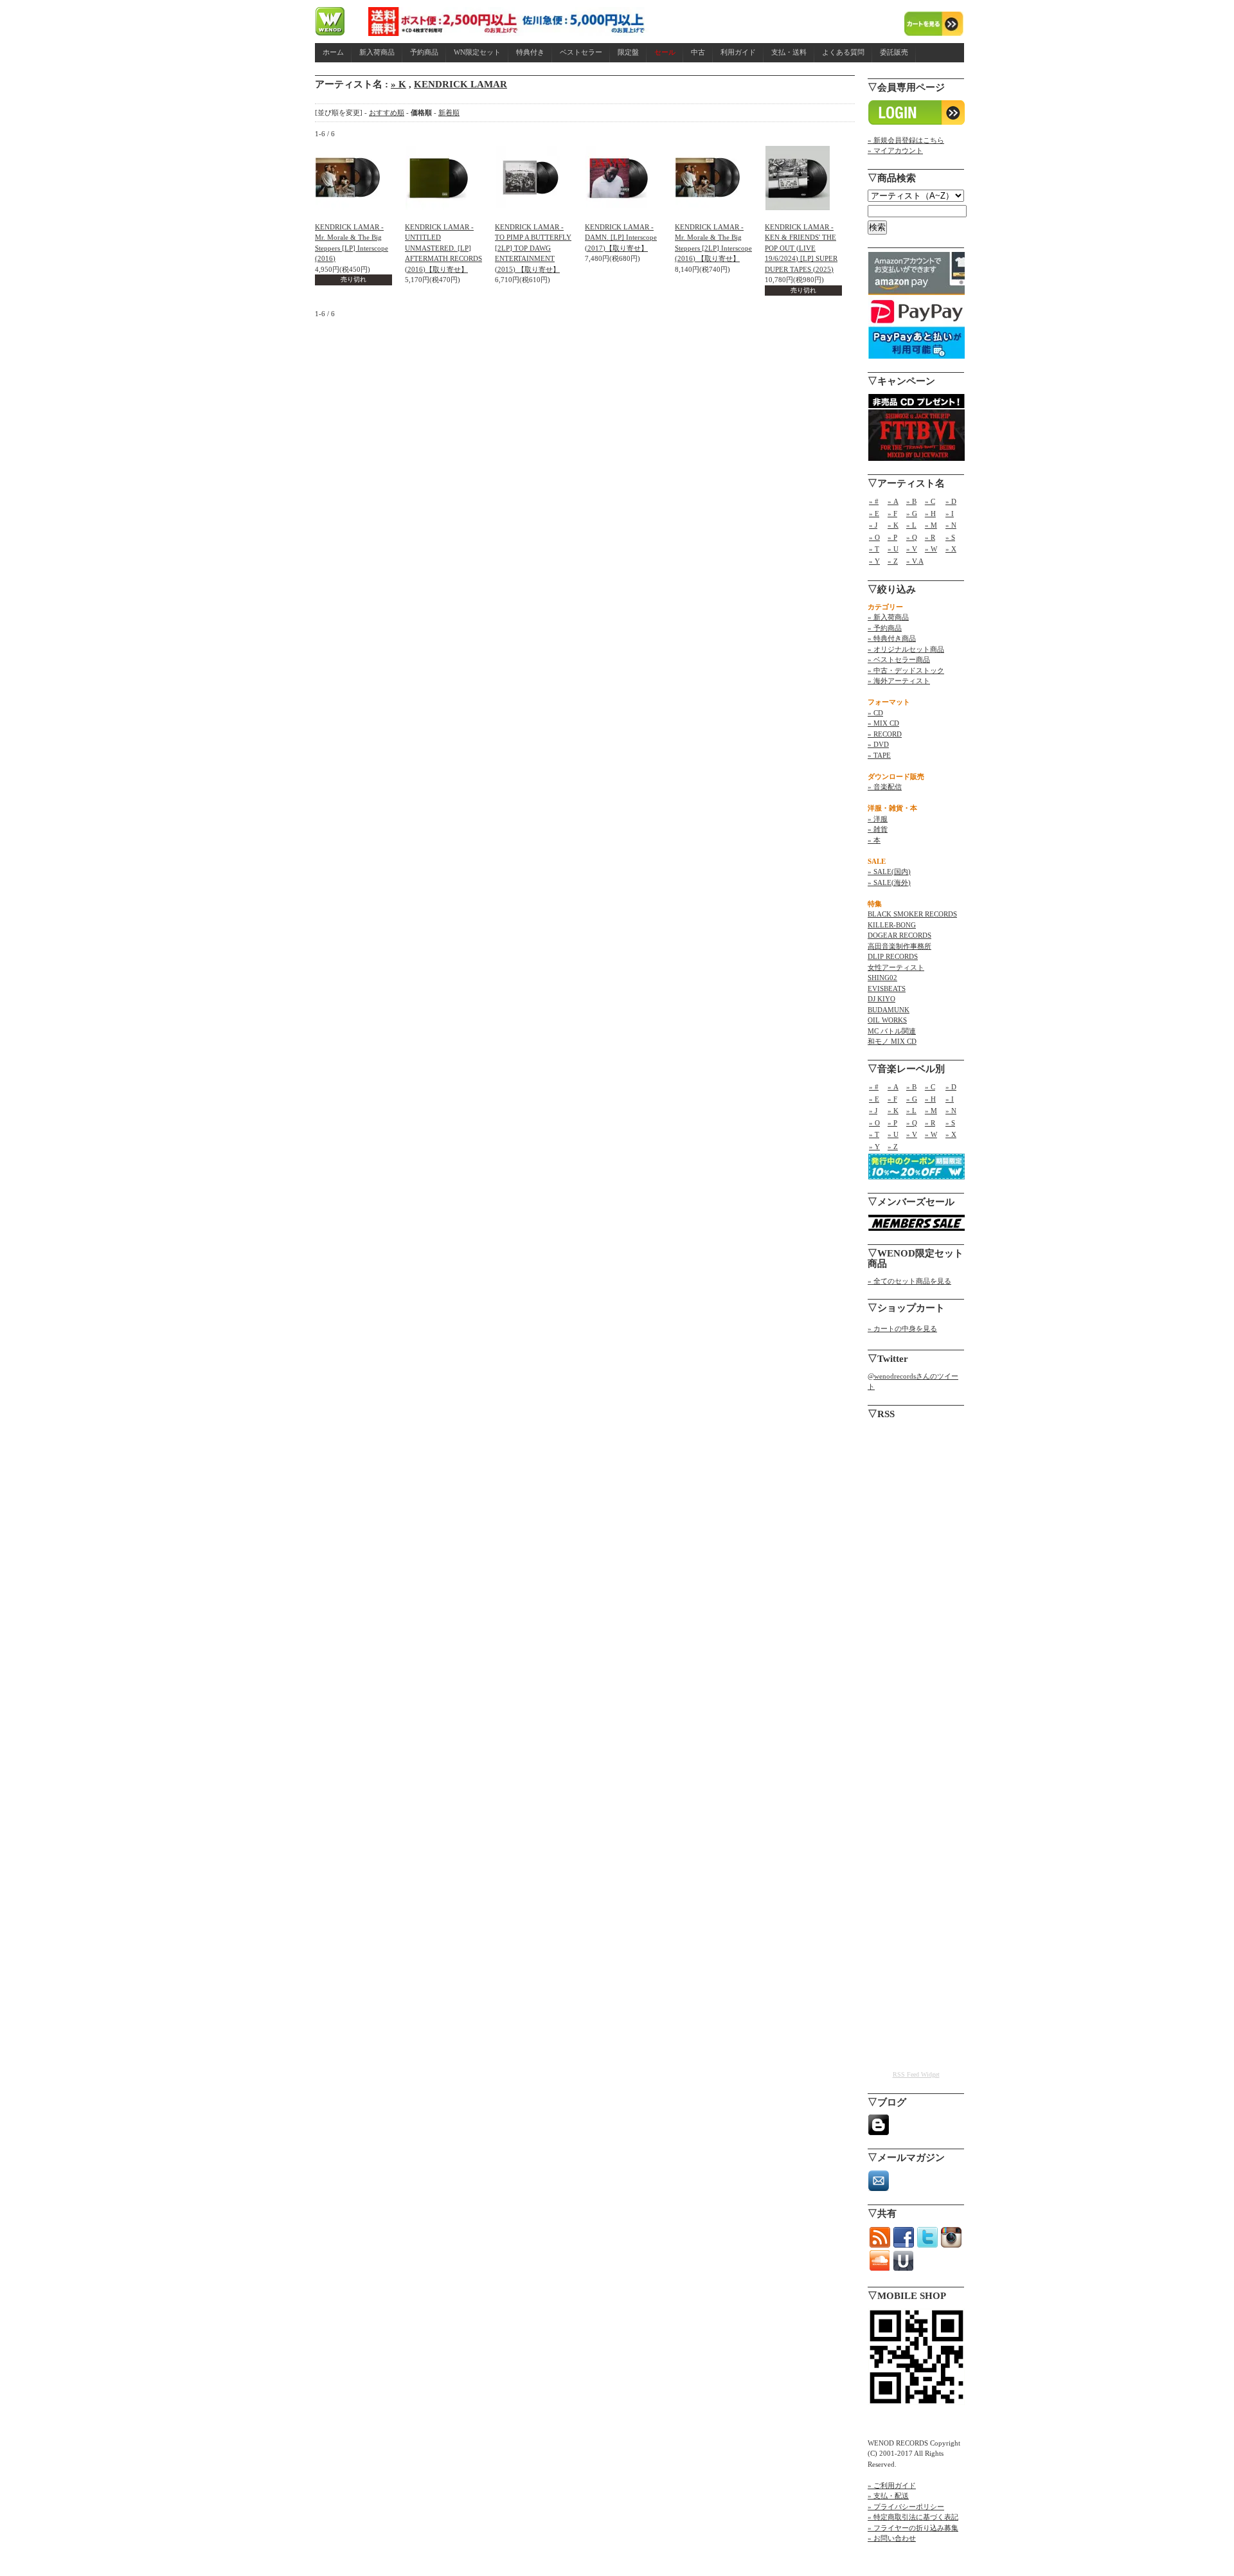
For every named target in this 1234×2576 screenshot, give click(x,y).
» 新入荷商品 (888, 617)
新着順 (449, 112)
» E (874, 514)
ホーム (333, 52)
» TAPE (879, 755)
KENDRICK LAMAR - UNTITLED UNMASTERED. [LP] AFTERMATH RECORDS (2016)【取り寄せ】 (443, 248)
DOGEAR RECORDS (899, 935)
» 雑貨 (878, 829)
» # (874, 501)
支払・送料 (789, 52)
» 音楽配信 (885, 787)
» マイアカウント (895, 150)
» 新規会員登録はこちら (906, 140)
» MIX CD (883, 723)
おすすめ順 (387, 112)
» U (893, 549)
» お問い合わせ (892, 2538)
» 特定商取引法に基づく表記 (913, 2517)
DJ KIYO (881, 999)
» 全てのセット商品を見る (909, 1281)
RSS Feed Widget (916, 2074)
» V (912, 549)
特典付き (530, 52)
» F (892, 514)
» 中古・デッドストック (906, 670)
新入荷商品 (377, 52)
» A (893, 501)
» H (930, 514)
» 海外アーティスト (899, 681)
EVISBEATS (887, 988)
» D (951, 501)
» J (873, 525)
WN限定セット (477, 52)
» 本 (874, 840)
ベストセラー (581, 52)
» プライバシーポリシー (906, 2507)
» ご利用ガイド (892, 2485)
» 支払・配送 (888, 2496)
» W (931, 549)
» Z (893, 561)
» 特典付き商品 (892, 638)
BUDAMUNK (889, 1010)
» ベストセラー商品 (899, 659)
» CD (875, 713)
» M (931, 525)
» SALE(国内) (889, 872)
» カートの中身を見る (902, 1328)
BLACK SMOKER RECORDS (912, 914)
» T (874, 549)
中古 (698, 52)
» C (930, 501)
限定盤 (628, 52)
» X (951, 549)
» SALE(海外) (889, 882)
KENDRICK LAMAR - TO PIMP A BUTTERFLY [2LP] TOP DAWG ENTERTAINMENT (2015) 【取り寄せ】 (533, 248)
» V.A (915, 561)
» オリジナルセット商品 (906, 649)
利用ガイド (738, 52)
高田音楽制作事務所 (899, 946)
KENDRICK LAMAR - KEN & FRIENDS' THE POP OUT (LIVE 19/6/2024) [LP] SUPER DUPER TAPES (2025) (801, 248)
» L (911, 525)
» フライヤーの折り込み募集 (913, 2528)
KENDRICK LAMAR (461, 84)
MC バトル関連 (892, 1031)
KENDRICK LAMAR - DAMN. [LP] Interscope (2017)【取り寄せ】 (621, 237)
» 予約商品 (885, 628)
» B (911, 501)
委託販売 (894, 52)
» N (951, 525)
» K (398, 84)
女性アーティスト (896, 967)
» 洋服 (878, 819)
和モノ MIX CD (892, 1041)
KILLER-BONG (892, 925)
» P (892, 537)
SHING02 (882, 978)
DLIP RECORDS (893, 956)
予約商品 (424, 52)
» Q (912, 537)
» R (930, 537)
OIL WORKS (887, 1020)
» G (912, 514)
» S (950, 537)
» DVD (878, 744)
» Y (874, 561)
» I (950, 514)
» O (874, 537)
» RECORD (885, 734)
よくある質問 (843, 52)
